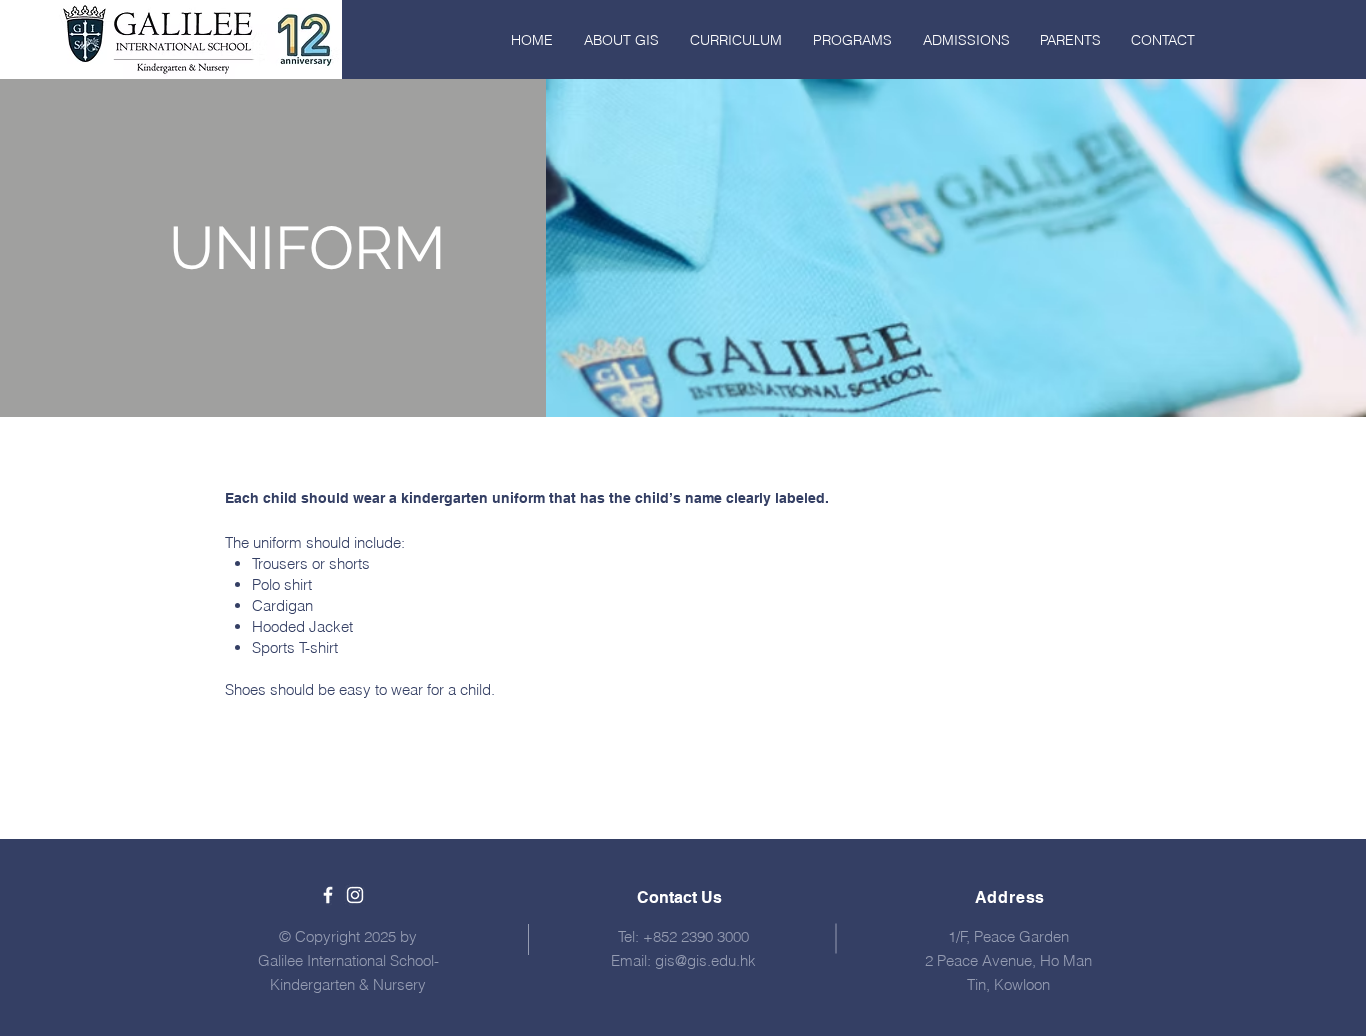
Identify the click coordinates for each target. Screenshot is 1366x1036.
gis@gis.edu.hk (705, 960)
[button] (621, 40)
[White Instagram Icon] (355, 895)
